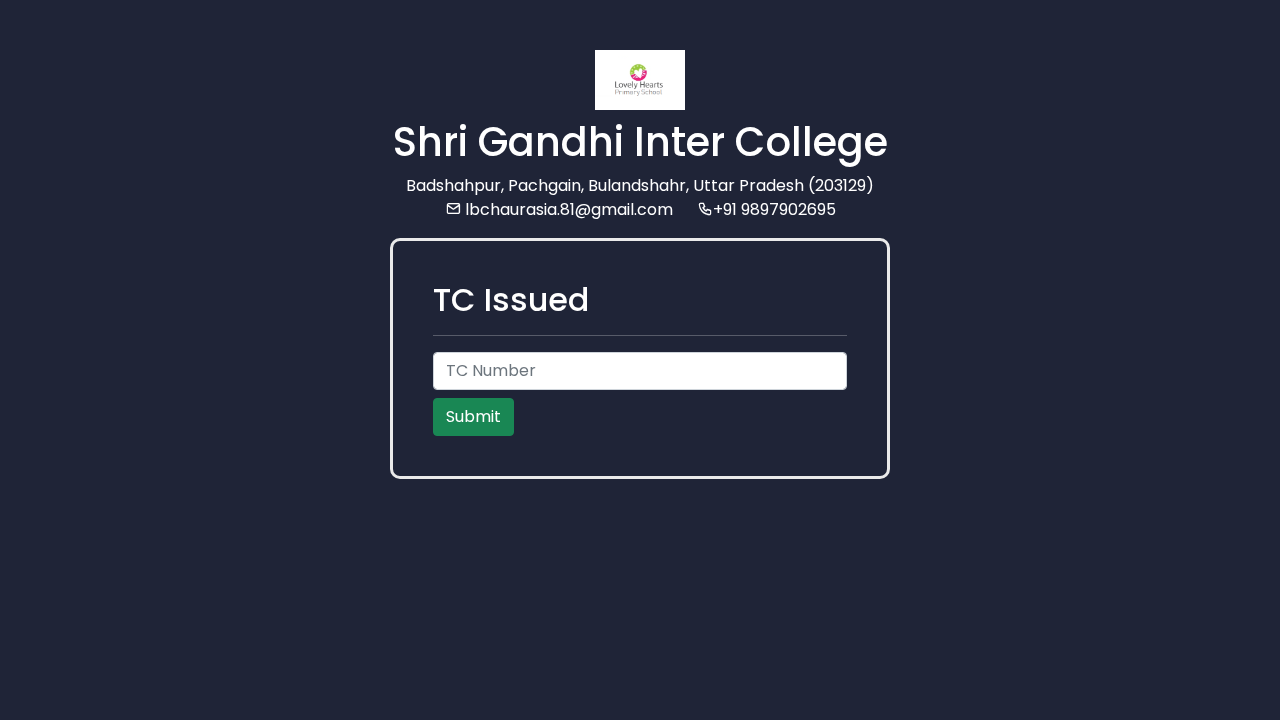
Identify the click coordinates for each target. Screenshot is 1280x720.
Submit (473, 416)
